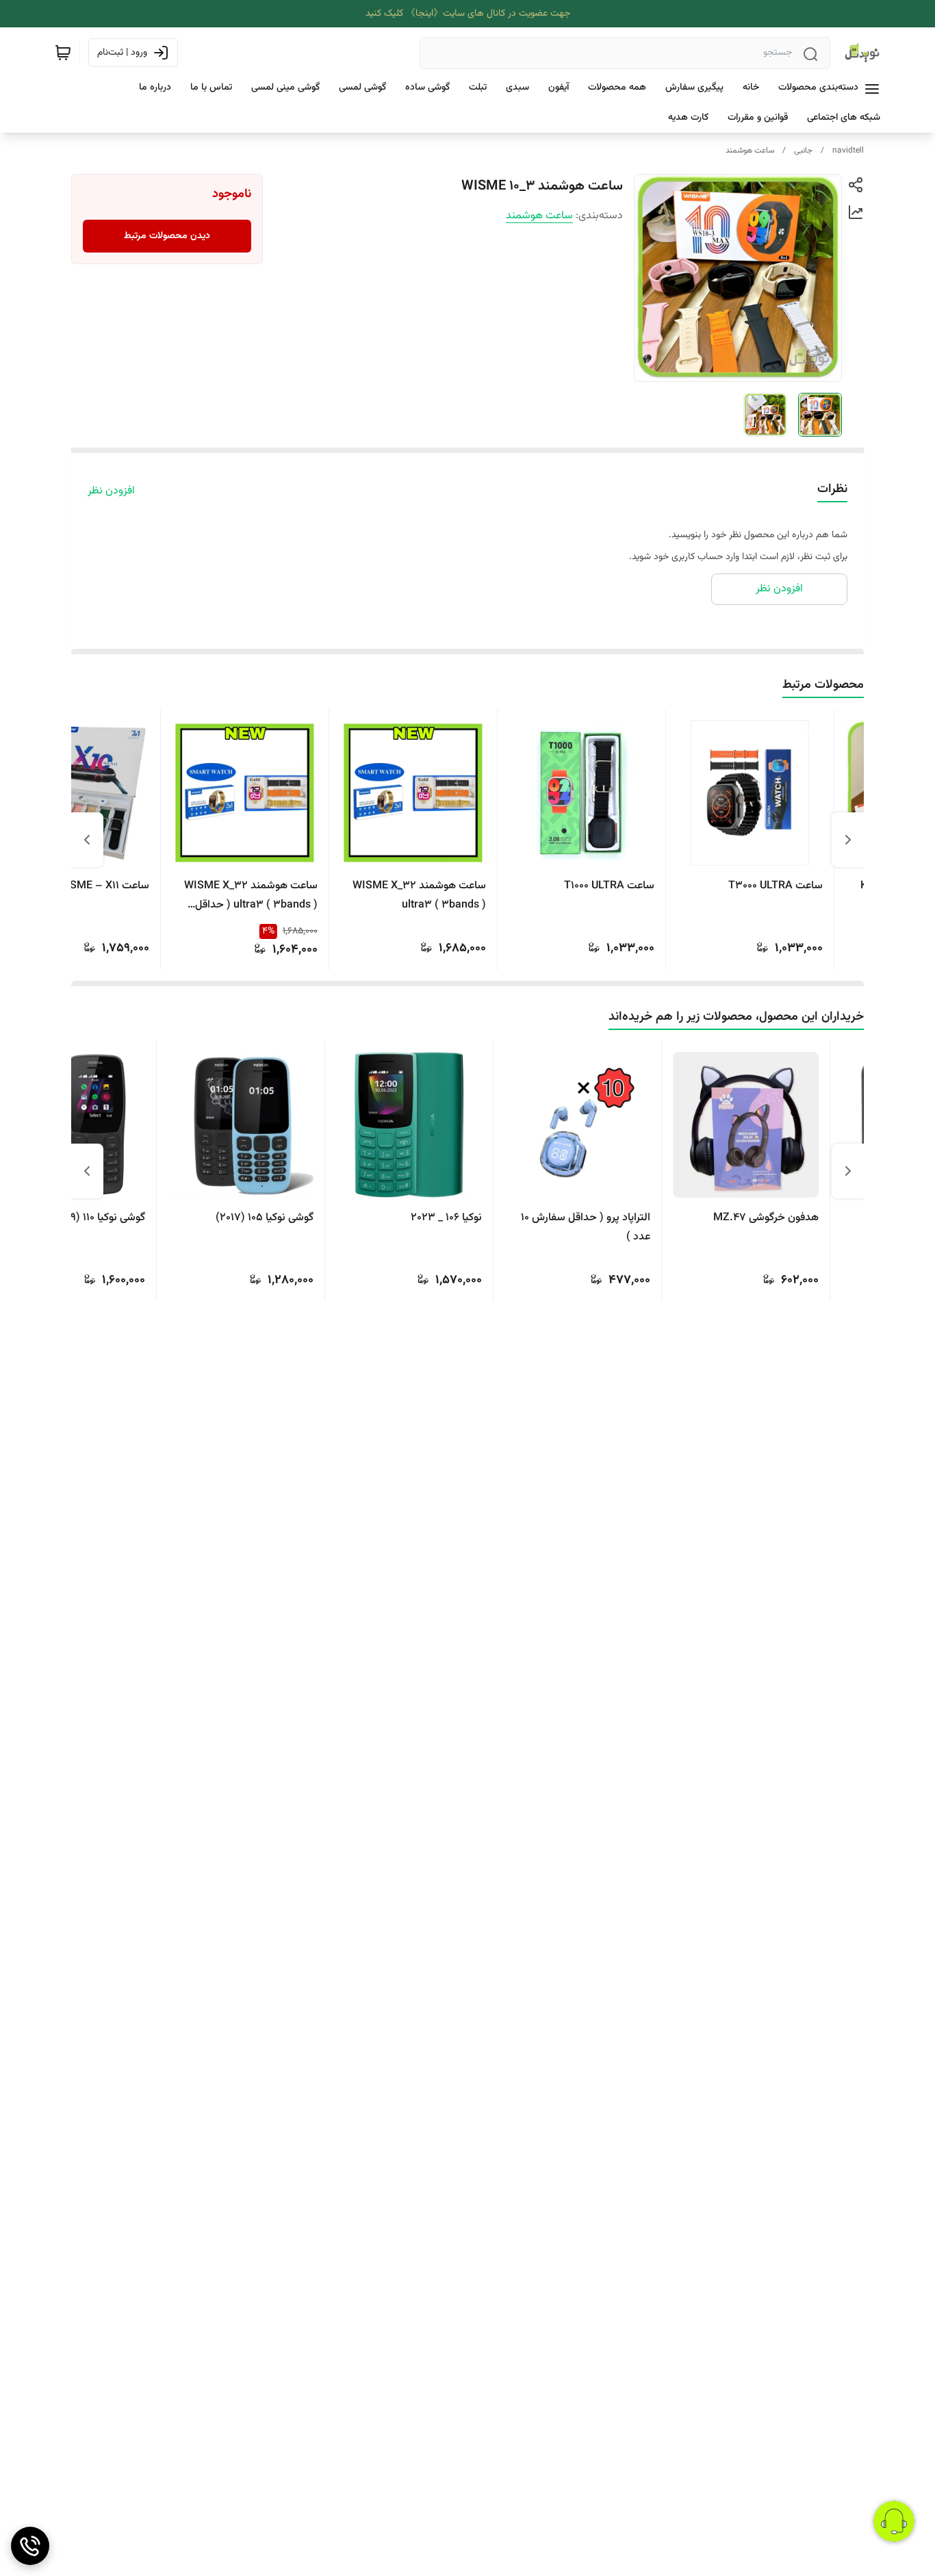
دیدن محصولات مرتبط (167, 236)
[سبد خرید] (63, 53)
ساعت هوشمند (750, 151)
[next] (87, 840)
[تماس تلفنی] (30, 2546)
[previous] (848, 840)
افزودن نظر (111, 491)
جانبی (803, 151)
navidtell (848, 151)
